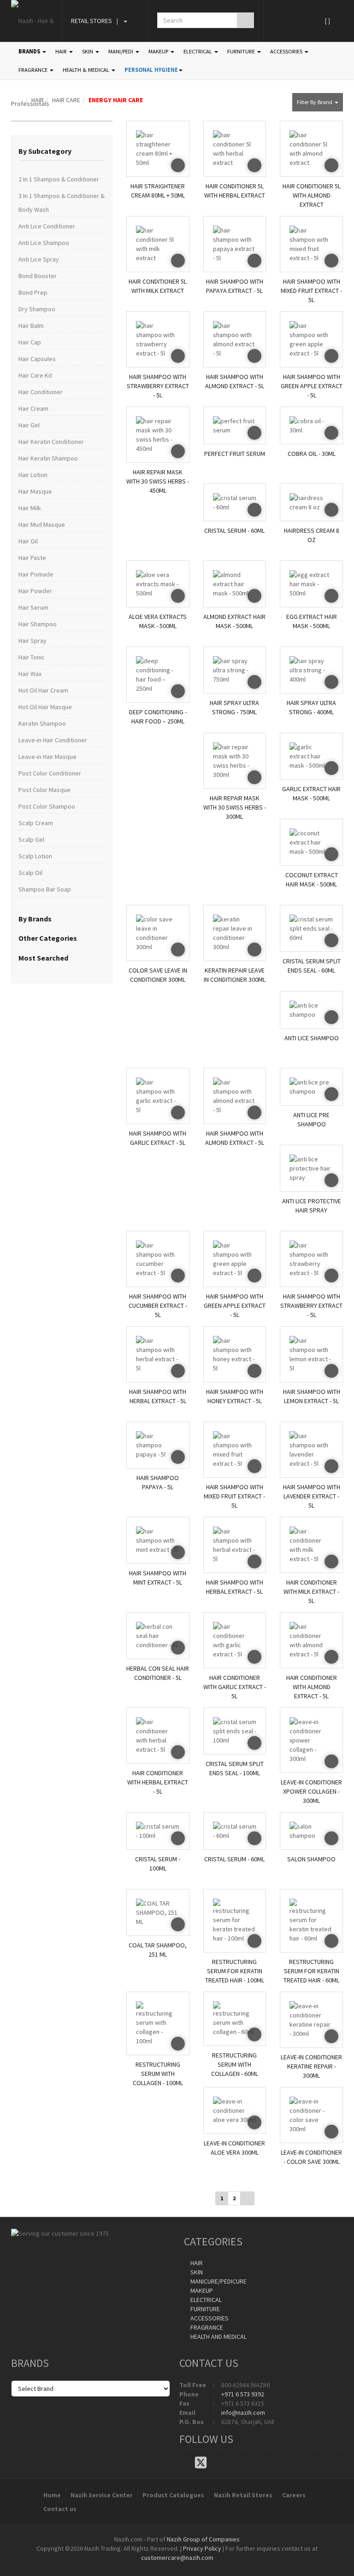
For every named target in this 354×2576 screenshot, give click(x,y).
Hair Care (66, 100)
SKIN (88, 51)
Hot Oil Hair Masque (45, 707)
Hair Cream (33, 408)
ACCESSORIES (287, 51)
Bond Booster (38, 276)
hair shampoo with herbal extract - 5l (158, 1396)
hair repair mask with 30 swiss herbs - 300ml (235, 805)
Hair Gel (29, 425)
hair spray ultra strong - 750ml (234, 707)
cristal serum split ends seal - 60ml (312, 966)
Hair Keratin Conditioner (51, 442)
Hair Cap (30, 342)
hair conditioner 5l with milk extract (158, 286)
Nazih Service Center (102, 2495)
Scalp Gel (31, 839)
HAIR (62, 51)
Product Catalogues (173, 2495)
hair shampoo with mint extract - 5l (158, 1578)
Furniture (204, 2309)
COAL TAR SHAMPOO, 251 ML (158, 1950)
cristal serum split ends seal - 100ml (235, 1768)
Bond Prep (33, 292)
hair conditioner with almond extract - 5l (312, 1685)
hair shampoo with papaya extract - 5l (235, 286)
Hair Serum (33, 607)
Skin (196, 2272)
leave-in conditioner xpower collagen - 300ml (311, 1789)
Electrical (205, 2300)
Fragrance (206, 2327)
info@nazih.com (243, 2413)
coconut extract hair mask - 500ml (312, 880)
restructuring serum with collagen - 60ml (235, 2062)
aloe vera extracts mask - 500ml (158, 621)
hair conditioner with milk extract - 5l (311, 1589)
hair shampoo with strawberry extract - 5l (158, 384)
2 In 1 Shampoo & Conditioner (59, 179)
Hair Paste (32, 558)
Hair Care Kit (35, 375)
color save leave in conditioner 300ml (158, 975)
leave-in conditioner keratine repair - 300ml (311, 2064)
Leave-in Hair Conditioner (53, 740)
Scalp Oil (30, 873)
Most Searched (43, 958)
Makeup (201, 2290)
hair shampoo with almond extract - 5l (235, 381)
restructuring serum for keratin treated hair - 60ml (311, 1969)
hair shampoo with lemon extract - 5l (312, 1396)
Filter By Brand (315, 102)
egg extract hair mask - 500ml (312, 621)
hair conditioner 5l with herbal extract (235, 191)
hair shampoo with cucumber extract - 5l (158, 1303)
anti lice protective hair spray (312, 1206)
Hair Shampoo (38, 624)
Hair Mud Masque (42, 525)
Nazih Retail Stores (243, 2495)
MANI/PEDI (121, 51)
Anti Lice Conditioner (47, 226)
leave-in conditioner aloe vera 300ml (234, 2148)
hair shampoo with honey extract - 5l (235, 1396)
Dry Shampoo (37, 309)
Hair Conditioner (41, 392)
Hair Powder (35, 591)
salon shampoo (311, 1859)
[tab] (62, 152)
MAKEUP (159, 51)
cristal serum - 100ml (158, 1864)
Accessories (209, 2318)
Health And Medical (218, 2337)
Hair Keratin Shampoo (48, 458)
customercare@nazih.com (177, 2558)
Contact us (60, 2509)
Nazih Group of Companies (203, 2539)
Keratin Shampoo (42, 723)
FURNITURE (242, 51)
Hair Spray (32, 641)
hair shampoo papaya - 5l (158, 1482)
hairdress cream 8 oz (312, 535)
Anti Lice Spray (39, 259)
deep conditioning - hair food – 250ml (158, 717)
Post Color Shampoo (47, 806)
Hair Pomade (36, 574)
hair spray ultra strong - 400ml (311, 707)
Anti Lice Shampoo (44, 243)
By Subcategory (45, 151)
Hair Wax (30, 674)
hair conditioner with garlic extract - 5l (235, 1685)
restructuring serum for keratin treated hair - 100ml (235, 1969)
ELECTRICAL (198, 51)
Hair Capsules (37, 359)
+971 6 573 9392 (243, 2394)
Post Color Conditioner (50, 773)
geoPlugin (202, 2567)
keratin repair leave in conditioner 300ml (235, 975)
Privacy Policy (202, 2548)
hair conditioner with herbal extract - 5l (158, 1780)
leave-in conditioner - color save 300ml (311, 2157)
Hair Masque (35, 491)
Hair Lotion (33, 475)
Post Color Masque (44, 790)
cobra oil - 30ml (312, 454)
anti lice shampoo (312, 1038)
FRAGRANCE (34, 70)
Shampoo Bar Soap (45, 889)
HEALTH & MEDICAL (87, 70)
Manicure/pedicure (218, 2281)
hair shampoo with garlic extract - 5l (158, 1138)
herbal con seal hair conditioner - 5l (158, 1673)
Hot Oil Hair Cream (43, 690)
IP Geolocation (158, 2567)
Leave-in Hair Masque (47, 757)
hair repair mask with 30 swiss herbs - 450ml (158, 479)
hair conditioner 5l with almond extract (312, 193)
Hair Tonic (32, 657)
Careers (294, 2495)
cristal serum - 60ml (234, 530)
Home (52, 2495)
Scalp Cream (36, 823)
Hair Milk (30, 508)
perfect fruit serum (235, 454)
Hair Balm (31, 326)
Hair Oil (28, 541)
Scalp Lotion (35, 856)
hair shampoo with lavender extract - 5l (312, 1494)
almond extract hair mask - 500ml (234, 621)
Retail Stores (91, 21)
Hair (196, 2263)
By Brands (35, 919)
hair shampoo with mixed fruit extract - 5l (311, 288)
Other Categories (48, 938)
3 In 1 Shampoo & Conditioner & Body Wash (62, 203)
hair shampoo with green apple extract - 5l (312, 384)
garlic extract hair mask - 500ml (311, 793)
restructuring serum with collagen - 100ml (158, 2072)
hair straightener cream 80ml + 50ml (158, 191)
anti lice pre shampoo (311, 1119)
